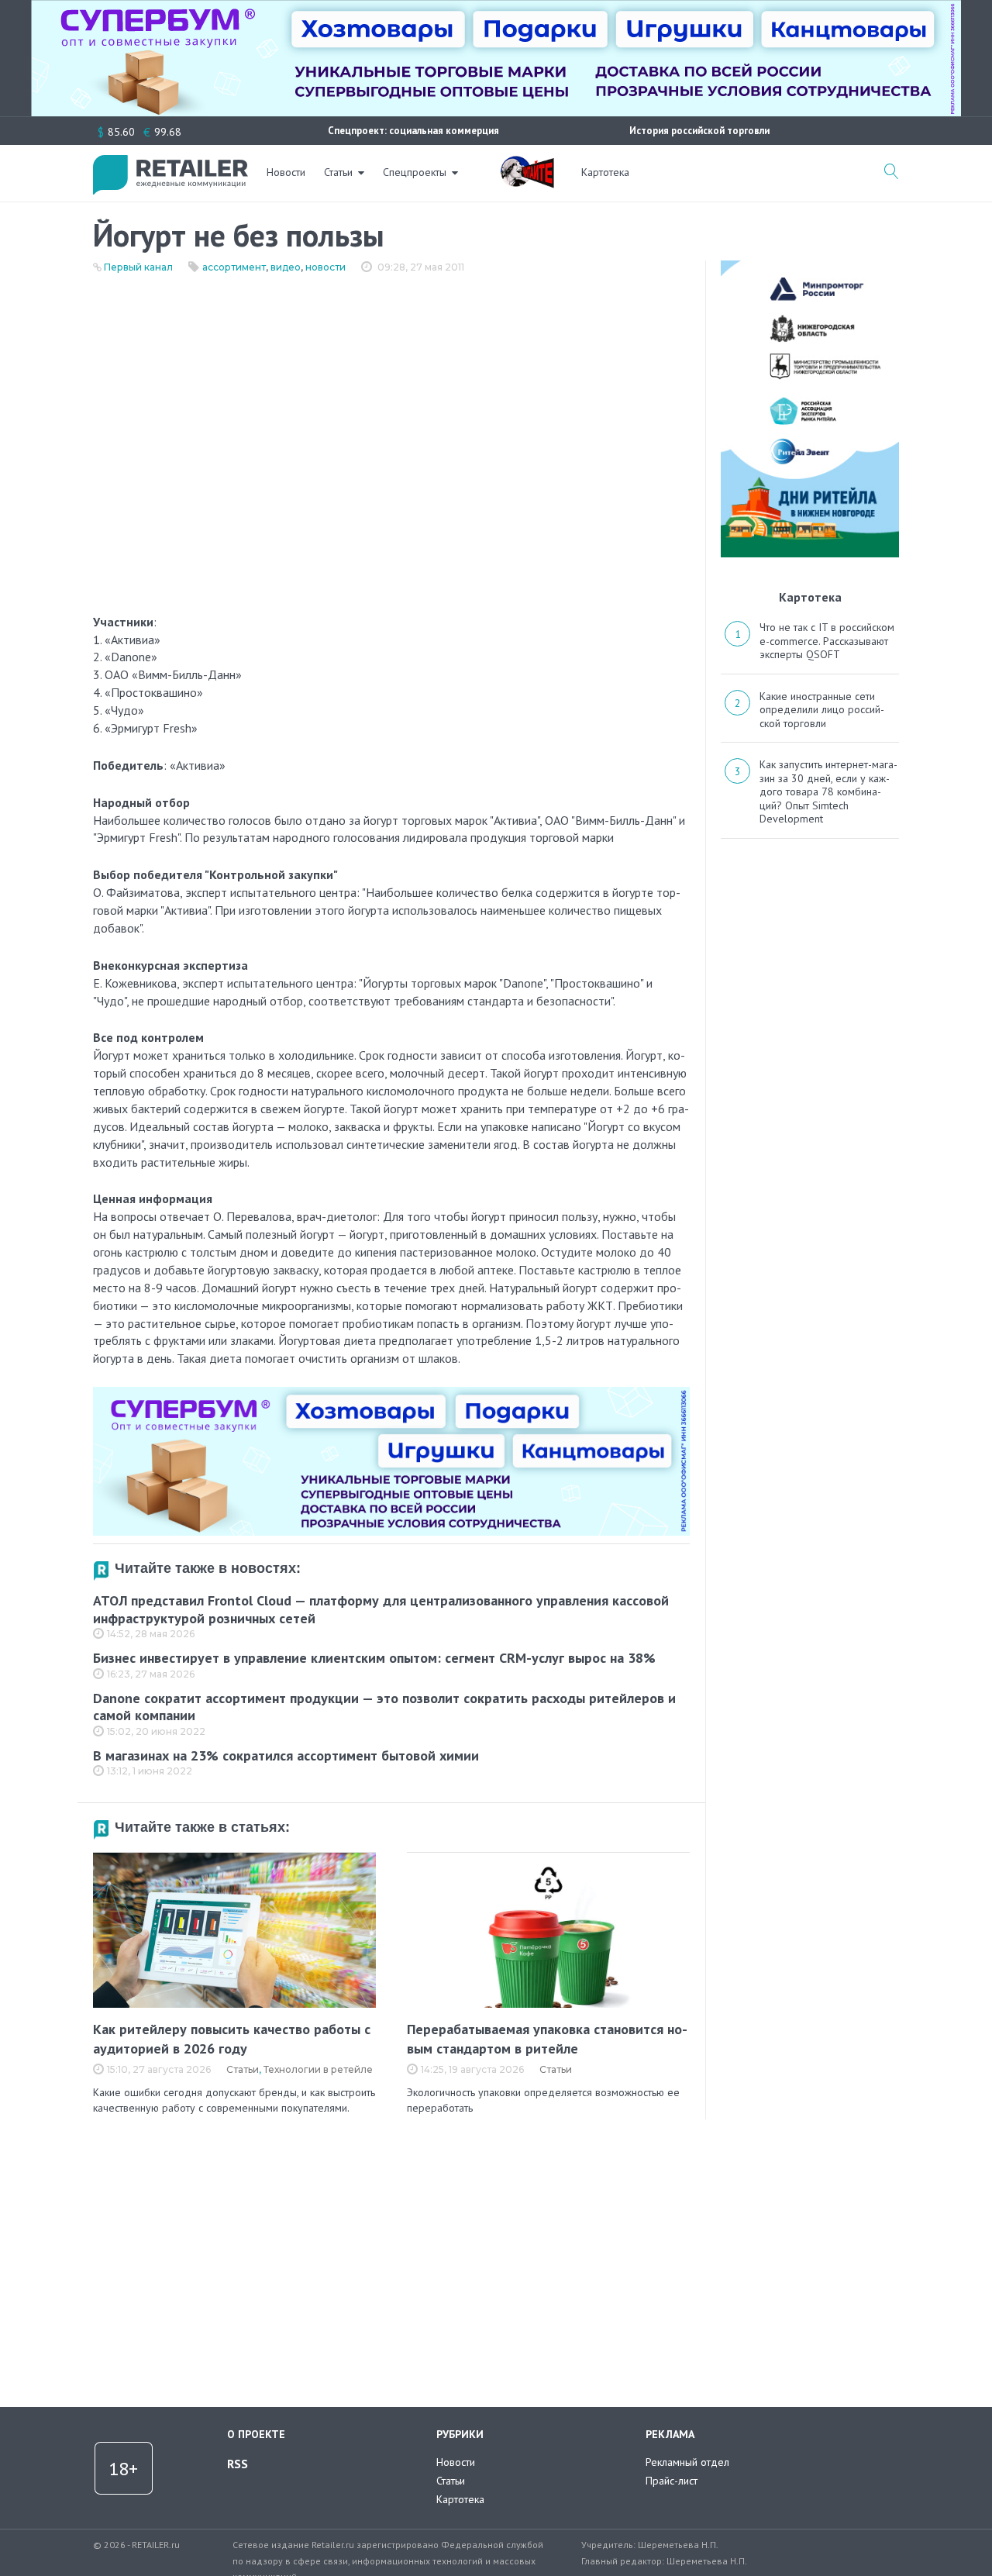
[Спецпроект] (527, 164)
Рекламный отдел (687, 2462)
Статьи (338, 172)
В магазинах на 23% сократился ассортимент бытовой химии (286, 1755)
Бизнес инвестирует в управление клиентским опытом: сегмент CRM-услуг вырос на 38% (374, 1658)
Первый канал (138, 267)
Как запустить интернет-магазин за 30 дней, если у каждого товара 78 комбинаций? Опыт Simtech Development (828, 791)
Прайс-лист (672, 2481)
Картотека (605, 172)
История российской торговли (699, 131)
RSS (238, 2464)
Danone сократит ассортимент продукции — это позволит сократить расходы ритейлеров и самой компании (384, 1707)
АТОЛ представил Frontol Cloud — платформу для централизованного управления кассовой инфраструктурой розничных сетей (381, 1609)
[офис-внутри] (391, 1393)
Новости (286, 172)
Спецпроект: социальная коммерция (413, 131)
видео (286, 267)
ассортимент (234, 267)
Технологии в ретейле (318, 2069)
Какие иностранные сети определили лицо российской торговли (822, 710)
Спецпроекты (415, 172)
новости (325, 267)
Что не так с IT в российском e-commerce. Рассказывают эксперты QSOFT (827, 641)
